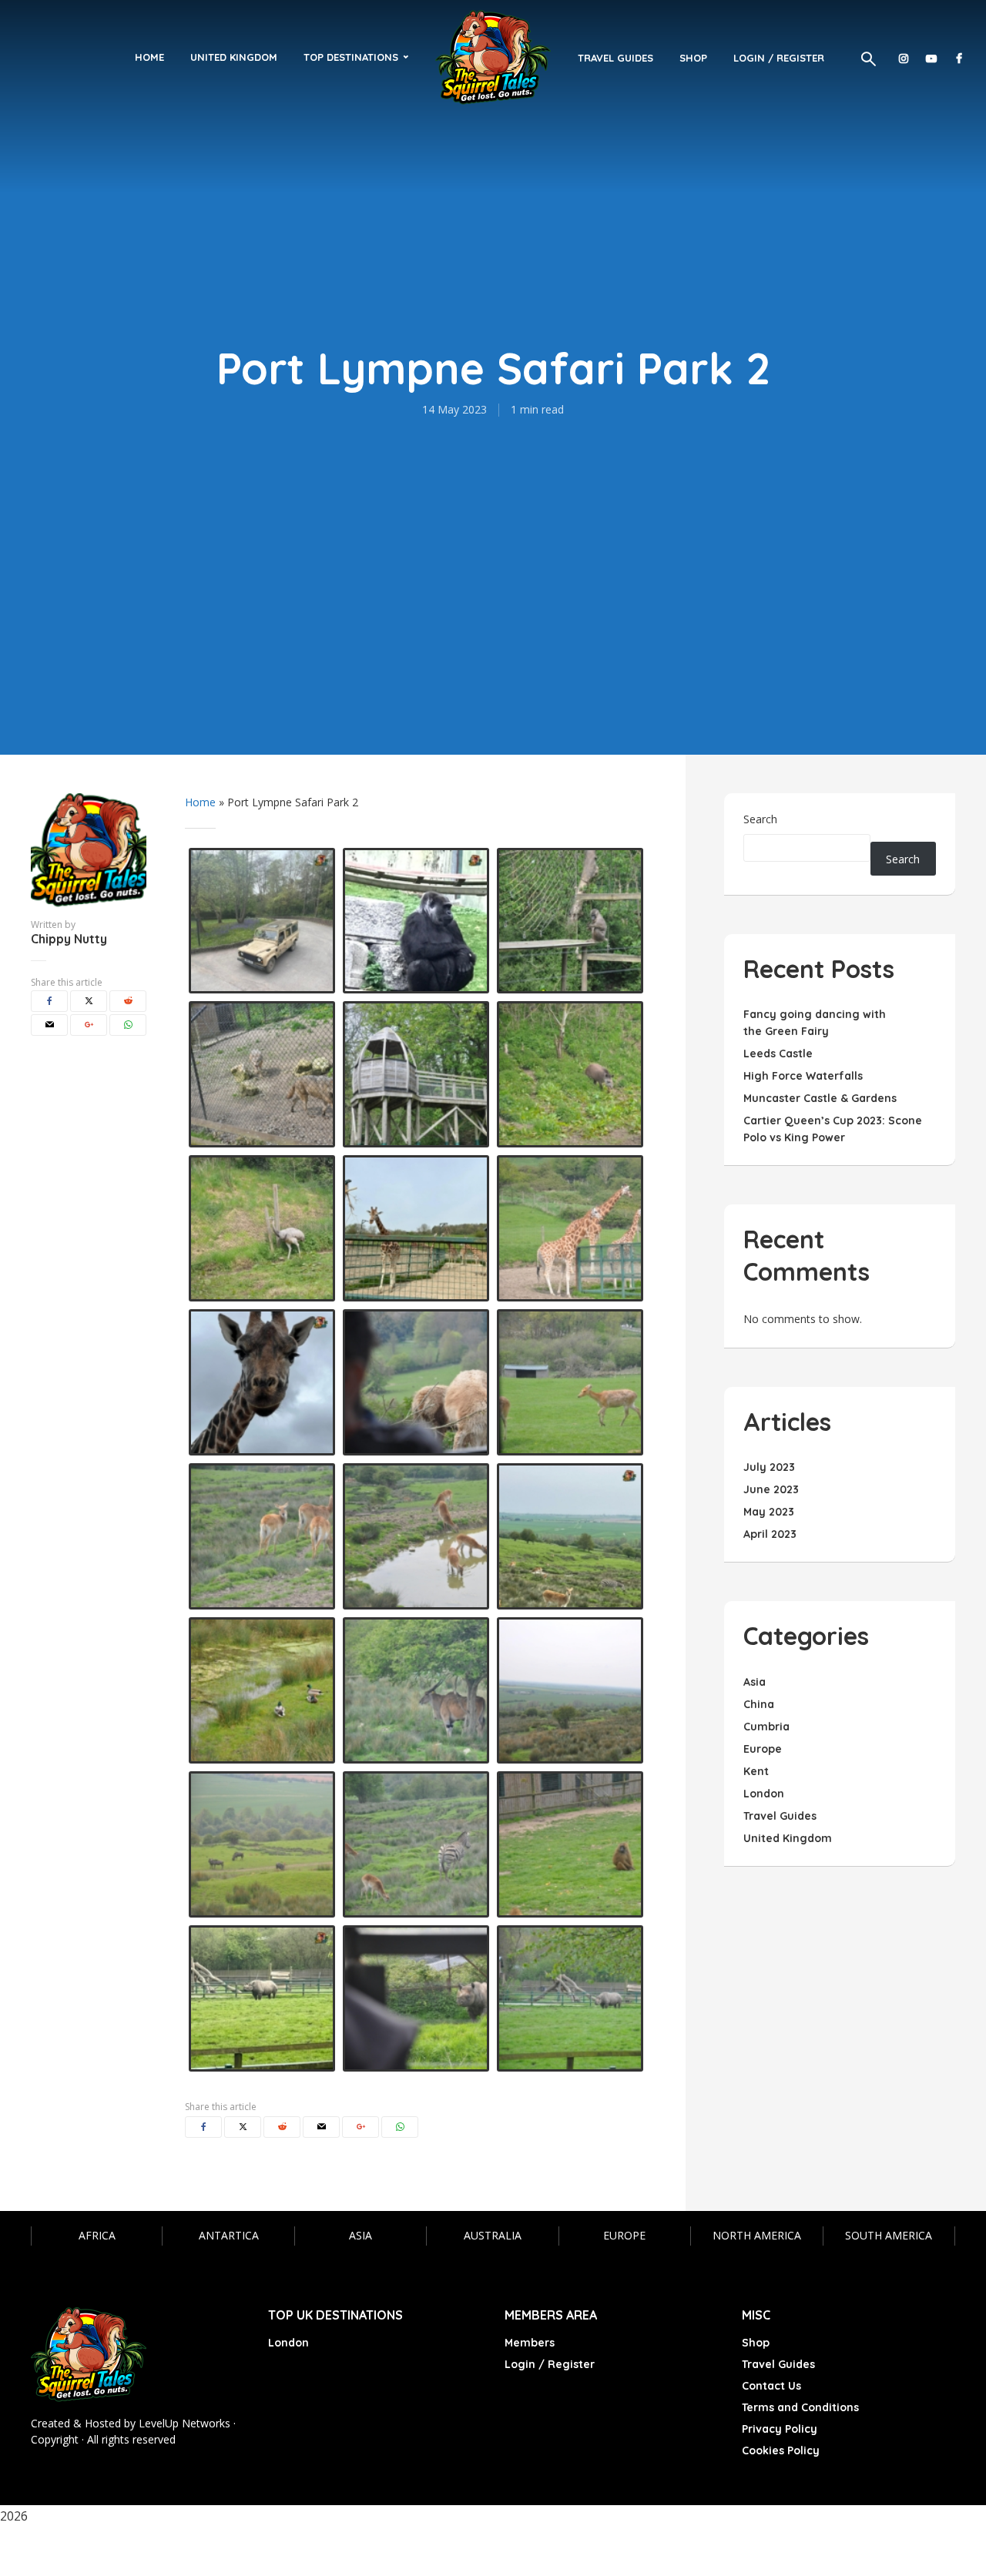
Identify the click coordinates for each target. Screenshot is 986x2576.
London (288, 2343)
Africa (97, 2235)
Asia (361, 2235)
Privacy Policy (780, 2429)
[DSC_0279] (570, 1844)
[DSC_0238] (262, 1844)
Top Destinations (351, 57)
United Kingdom (234, 57)
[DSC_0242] (416, 1536)
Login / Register (779, 58)
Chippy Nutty (69, 939)
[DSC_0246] (262, 1536)
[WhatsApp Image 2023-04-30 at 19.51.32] (570, 1536)
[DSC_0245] (416, 1844)
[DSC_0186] (570, 921)
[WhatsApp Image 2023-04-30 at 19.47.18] (416, 1228)
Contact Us (771, 2386)
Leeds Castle (778, 1054)
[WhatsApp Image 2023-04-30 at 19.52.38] (262, 1998)
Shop (693, 58)
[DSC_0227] (416, 1690)
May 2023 (769, 1512)
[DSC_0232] (570, 1690)
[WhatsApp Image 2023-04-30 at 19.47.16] (262, 1382)
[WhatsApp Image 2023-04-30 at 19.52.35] (262, 921)
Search (760, 819)
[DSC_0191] (416, 1998)
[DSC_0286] (570, 1998)
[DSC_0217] (570, 1228)
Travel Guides (615, 58)
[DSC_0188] (262, 1074)
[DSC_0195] (262, 1228)
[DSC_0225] (262, 1690)
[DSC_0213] (570, 1382)
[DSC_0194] (570, 1074)
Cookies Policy (781, 2450)
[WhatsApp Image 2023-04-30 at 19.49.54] (416, 921)
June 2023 (771, 1489)
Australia (493, 2235)
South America (889, 2235)
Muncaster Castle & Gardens (820, 1098)
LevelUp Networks (184, 2423)
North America (757, 2235)
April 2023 (770, 1534)
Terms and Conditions (800, 2407)
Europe (624, 2235)
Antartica (229, 2235)
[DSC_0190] (416, 1074)
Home (149, 57)
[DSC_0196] (416, 1382)
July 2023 (769, 1467)
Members (530, 2343)
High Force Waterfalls (803, 1076)
